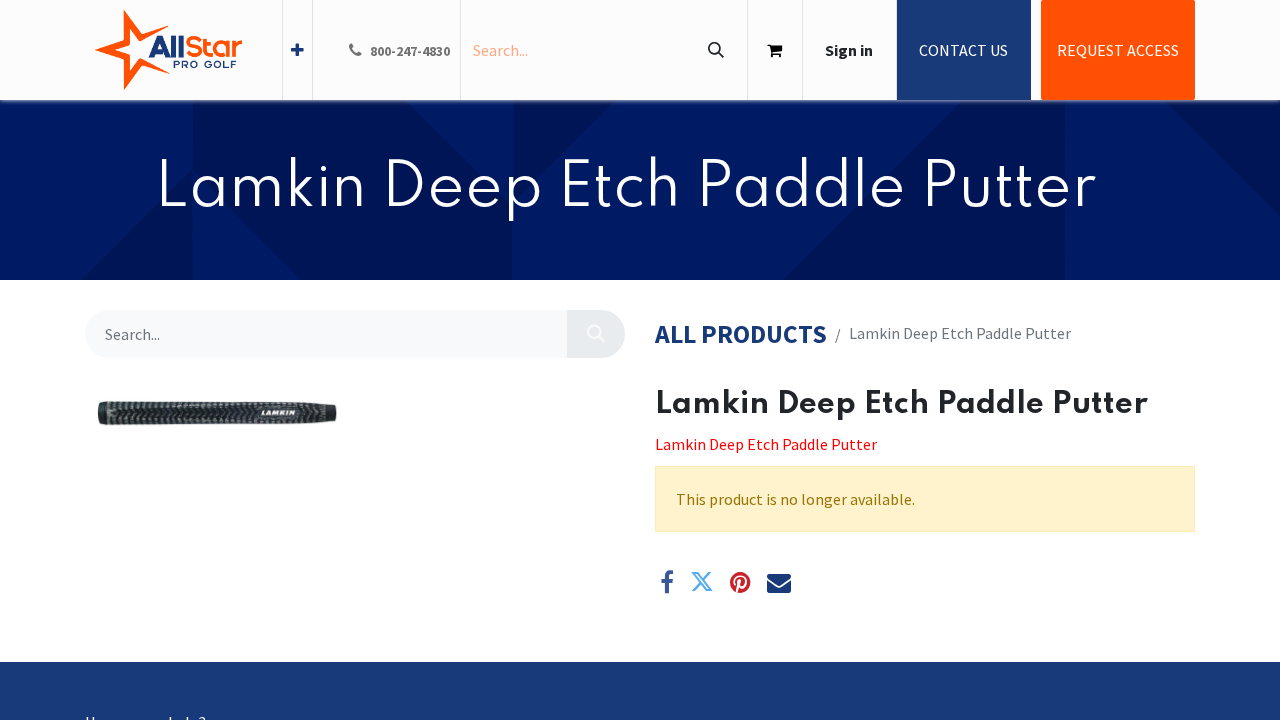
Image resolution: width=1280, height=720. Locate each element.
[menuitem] (297, 50)
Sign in (849, 50)
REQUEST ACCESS (1118, 50)
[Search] (715, 50)
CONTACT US (963, 50)
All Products (741, 334)
